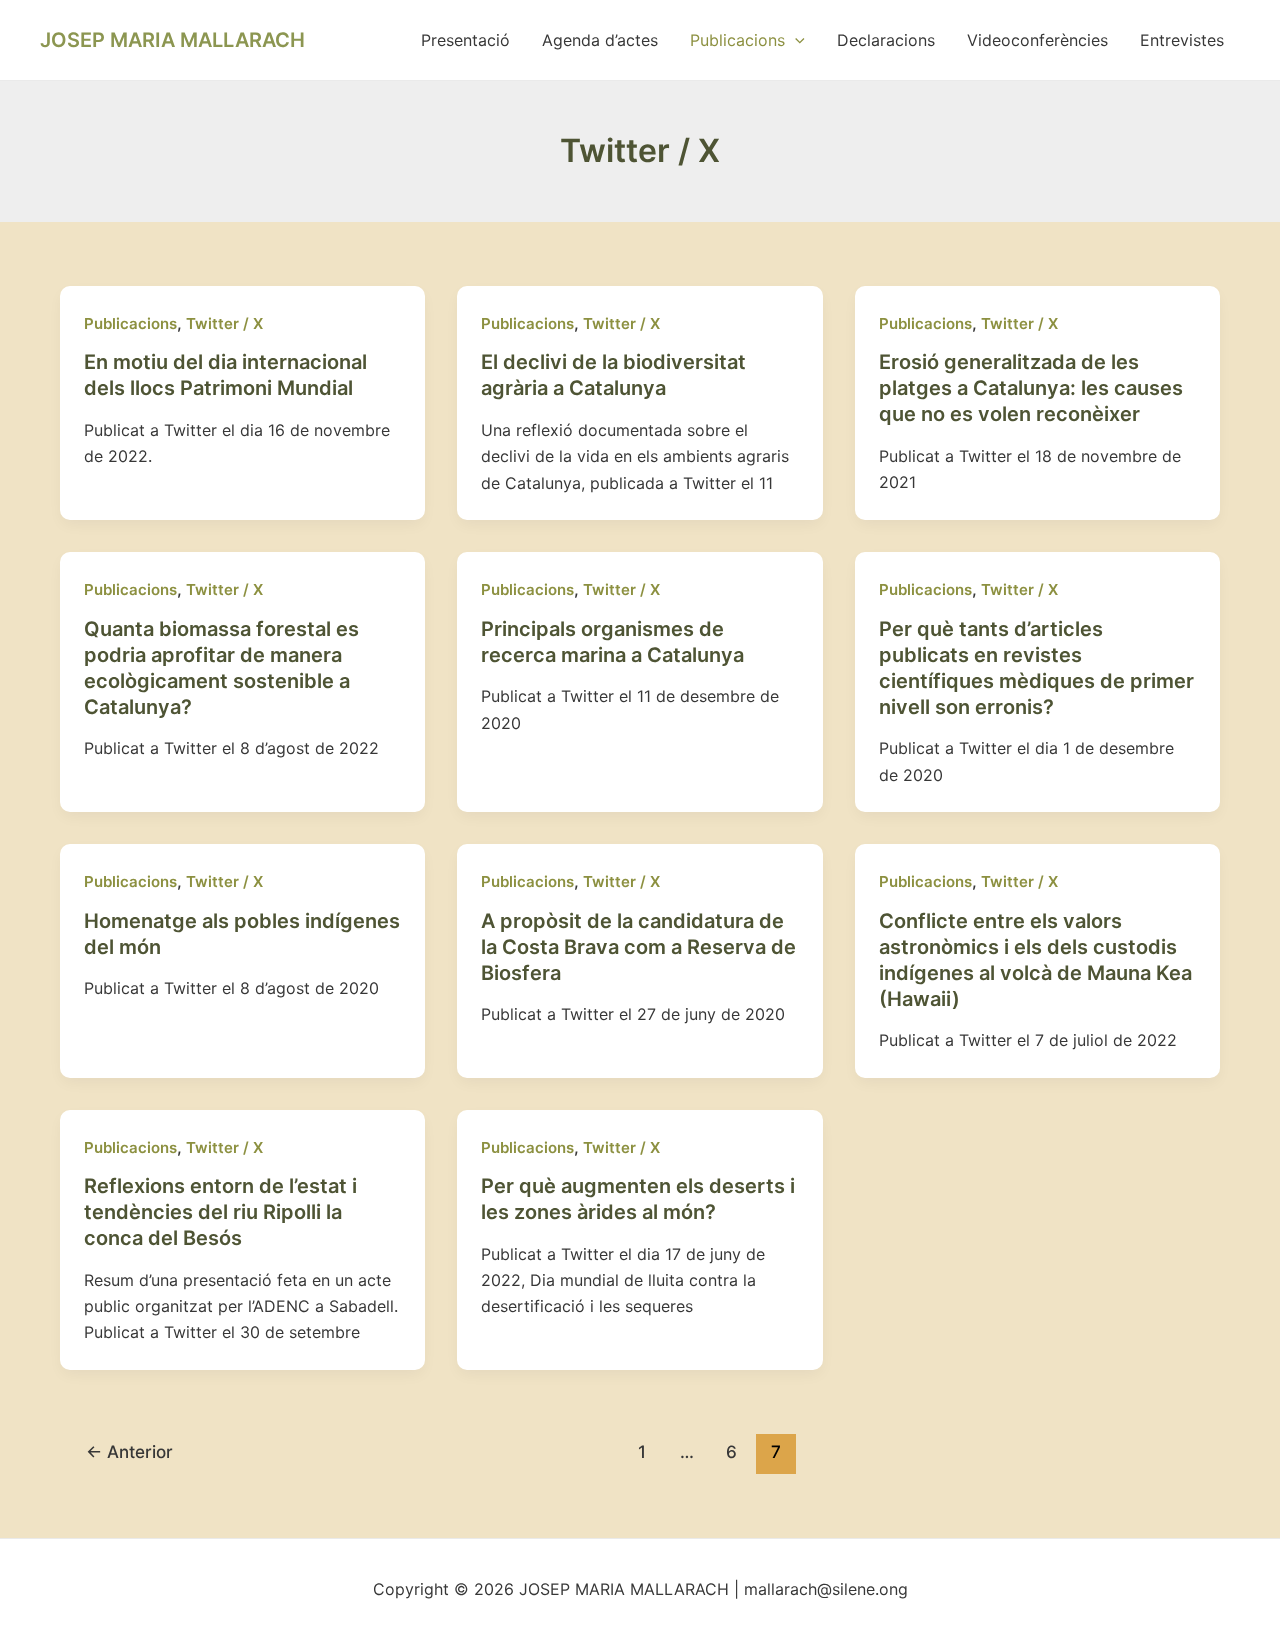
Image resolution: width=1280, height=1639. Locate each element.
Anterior (129, 1451)
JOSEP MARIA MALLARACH (172, 40)
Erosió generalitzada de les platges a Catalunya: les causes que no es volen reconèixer (1031, 388)
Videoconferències (1037, 40)
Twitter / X (224, 323)
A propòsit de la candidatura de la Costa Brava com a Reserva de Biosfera (638, 947)
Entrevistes (1182, 40)
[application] (795, 40)
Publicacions (737, 40)
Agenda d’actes (600, 40)
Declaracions (886, 40)
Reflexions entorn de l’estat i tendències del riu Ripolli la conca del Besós (220, 1212)
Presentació (465, 40)
